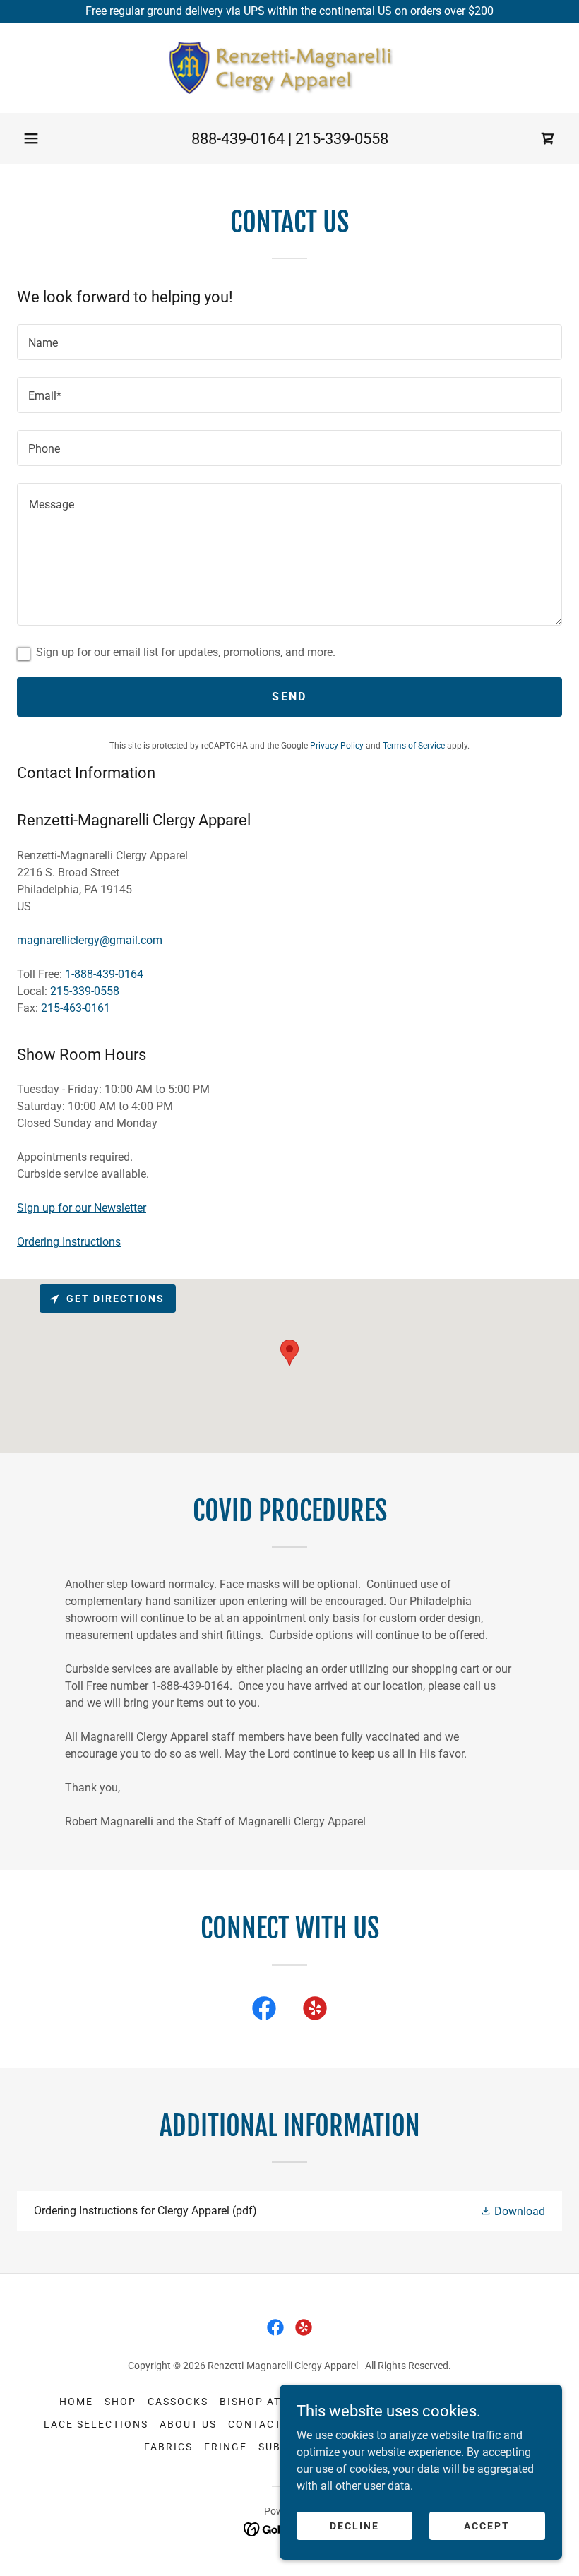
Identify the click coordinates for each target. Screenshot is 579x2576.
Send (289, 697)
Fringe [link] (226, 2447)
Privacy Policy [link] (337, 746)
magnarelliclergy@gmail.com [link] (90, 940)
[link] (289, 68)
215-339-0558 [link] (342, 139)
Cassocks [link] (178, 2402)
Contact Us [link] (264, 2424)
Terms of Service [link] (414, 746)
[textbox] (289, 342)
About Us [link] (188, 2424)
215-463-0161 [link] (76, 1008)
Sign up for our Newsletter (82, 1208)
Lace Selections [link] (96, 2424)
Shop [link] (120, 2402)
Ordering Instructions (69, 1242)
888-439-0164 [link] (238, 139)
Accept (487, 2525)
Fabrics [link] (168, 2447)
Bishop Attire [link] (263, 2402)
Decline (354, 2525)
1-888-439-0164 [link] (104, 974)
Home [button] (76, 2402)
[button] (31, 138)
